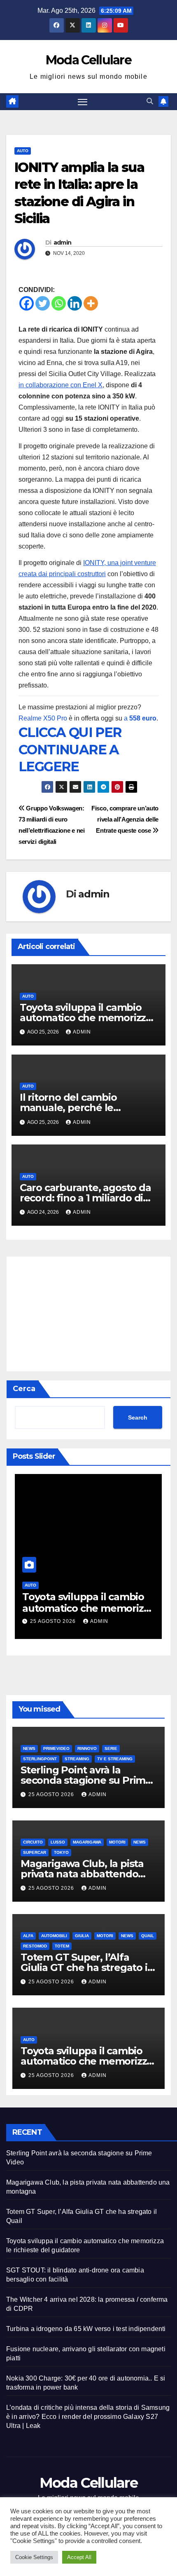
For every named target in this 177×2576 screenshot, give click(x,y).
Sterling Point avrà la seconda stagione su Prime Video (86, 1780)
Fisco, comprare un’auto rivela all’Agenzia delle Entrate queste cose (125, 819)
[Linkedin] (75, 303)
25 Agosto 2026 (54, 1621)
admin (63, 243)
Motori (117, 1842)
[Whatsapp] (59, 303)
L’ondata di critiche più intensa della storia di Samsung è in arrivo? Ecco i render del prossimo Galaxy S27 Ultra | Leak (88, 2417)
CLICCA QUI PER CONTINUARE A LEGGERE (70, 749)
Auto (23, 151)
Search (138, 1418)
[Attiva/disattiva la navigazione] (83, 102)
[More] (91, 303)
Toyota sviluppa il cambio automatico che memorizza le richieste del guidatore (86, 1018)
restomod (35, 1946)
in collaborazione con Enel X (61, 385)
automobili (54, 1936)
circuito (33, 1842)
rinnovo (87, 1748)
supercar (35, 1852)
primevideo (56, 1748)
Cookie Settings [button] (34, 2557)
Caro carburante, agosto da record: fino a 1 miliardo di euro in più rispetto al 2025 (85, 1198)
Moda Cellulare (88, 60)
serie (111, 1748)
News (29, 1748)
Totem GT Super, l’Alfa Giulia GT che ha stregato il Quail (85, 1967)
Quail (148, 1936)
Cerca (24, 1389)
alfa (28, 1936)
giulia (82, 1936)
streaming (77, 1759)
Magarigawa (87, 1842)
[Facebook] (27, 303)
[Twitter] (43, 303)
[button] (150, 101)
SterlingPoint (40, 1759)
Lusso (58, 1842)
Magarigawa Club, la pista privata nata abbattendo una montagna (82, 1874)
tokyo (61, 1852)
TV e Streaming (115, 1759)
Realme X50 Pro (43, 718)
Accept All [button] (79, 2557)
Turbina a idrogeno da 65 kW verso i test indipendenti (86, 2329)
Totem (62, 1946)
